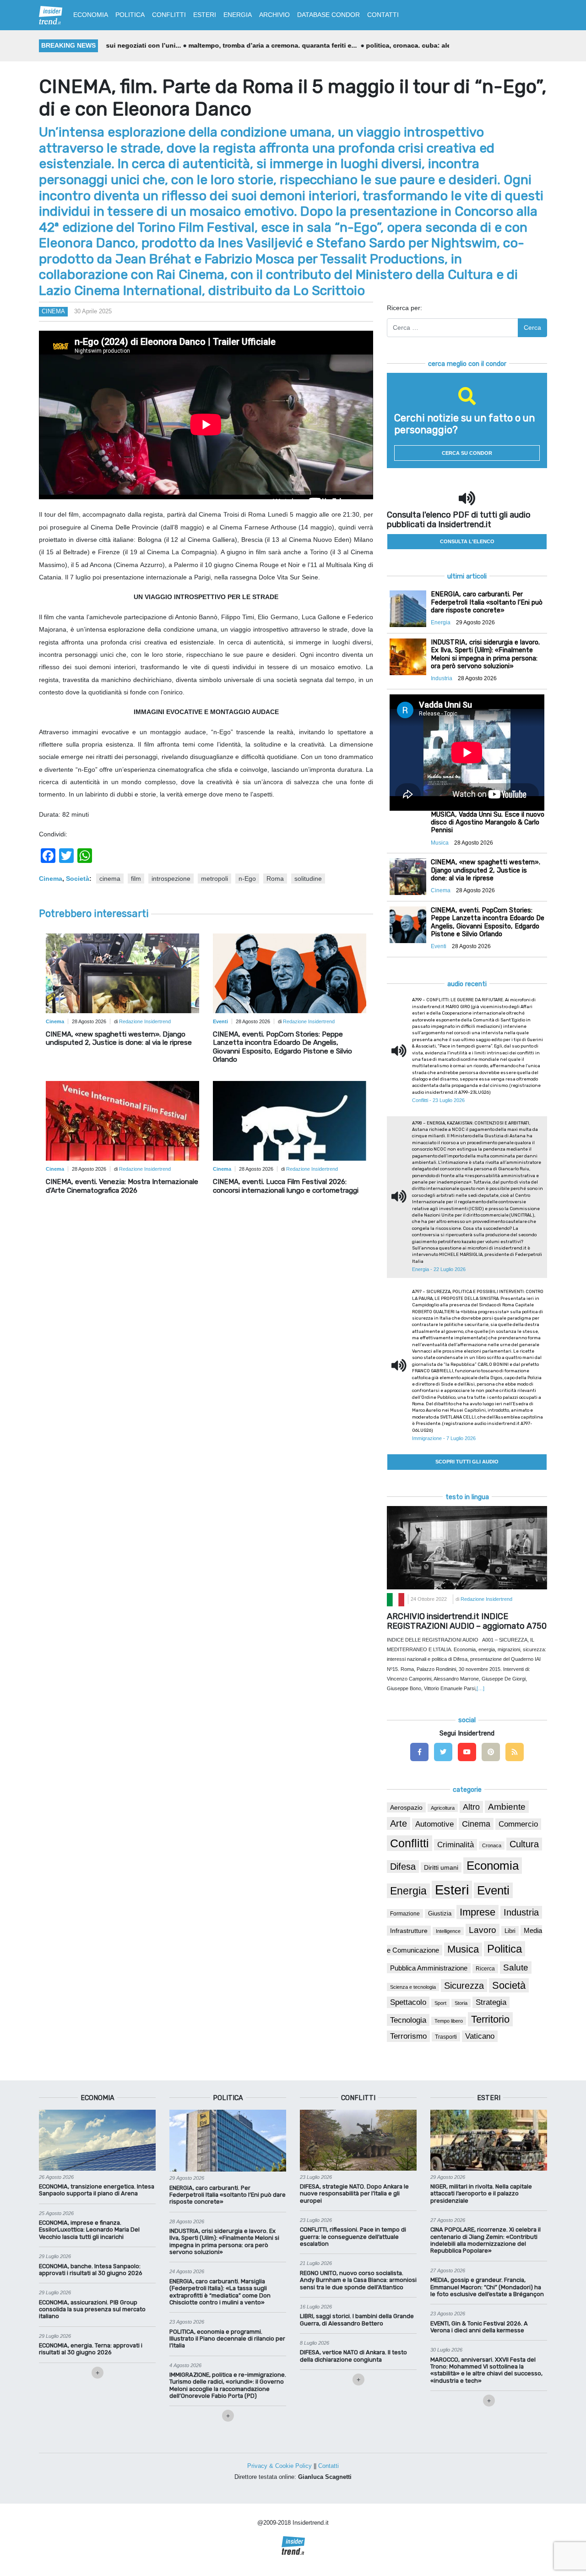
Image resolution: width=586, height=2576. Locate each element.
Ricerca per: (404, 308)
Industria (521, 1912)
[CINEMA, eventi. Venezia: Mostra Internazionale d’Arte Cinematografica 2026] (122, 1129)
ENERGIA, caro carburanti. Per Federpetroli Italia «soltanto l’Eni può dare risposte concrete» (228, 2195)
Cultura (524, 1844)
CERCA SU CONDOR (467, 453)
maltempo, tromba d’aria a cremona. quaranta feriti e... (195, 45)
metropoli (214, 879)
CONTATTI (383, 15)
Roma (275, 879)
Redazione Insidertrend (145, 1021)
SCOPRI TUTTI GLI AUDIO (467, 1462)
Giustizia (440, 1914)
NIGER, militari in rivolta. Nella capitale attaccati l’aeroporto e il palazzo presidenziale (481, 2194)
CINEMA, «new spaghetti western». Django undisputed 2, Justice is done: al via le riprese (119, 1038)
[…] (480, 1688)
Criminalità (456, 1845)
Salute (516, 1967)
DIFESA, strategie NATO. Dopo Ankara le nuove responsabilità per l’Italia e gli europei (354, 2194)
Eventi (493, 1890)
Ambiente (507, 1807)
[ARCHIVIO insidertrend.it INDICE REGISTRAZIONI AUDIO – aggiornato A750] (467, 1547)
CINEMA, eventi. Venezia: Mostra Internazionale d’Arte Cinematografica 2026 (122, 1186)
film (136, 879)
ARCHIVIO (274, 15)
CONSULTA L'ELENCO (467, 541)
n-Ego (247, 879)
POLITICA (130, 15)
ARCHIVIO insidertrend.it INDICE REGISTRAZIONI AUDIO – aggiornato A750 (467, 1621)
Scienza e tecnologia (413, 1987)
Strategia (491, 2002)
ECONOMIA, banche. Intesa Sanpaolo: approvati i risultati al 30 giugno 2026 (91, 2270)
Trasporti (446, 2037)
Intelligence (448, 1931)
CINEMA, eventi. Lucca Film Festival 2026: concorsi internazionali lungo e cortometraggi (286, 1186)
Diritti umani (441, 1867)
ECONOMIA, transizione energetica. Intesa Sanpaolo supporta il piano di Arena (97, 2190)
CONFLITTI (169, 15)
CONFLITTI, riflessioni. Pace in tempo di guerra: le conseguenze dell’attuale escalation (353, 2237)
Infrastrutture (409, 1931)
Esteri (452, 1890)
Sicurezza (464, 1986)
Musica (463, 1949)
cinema (110, 879)
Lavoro (483, 1930)
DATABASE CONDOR (328, 15)
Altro (471, 1807)
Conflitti (410, 1843)
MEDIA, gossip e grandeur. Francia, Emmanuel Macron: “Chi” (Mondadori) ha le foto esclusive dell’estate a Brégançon (487, 2287)
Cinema (53, 311)
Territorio (490, 2019)
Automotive (434, 1824)
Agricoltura (443, 1808)
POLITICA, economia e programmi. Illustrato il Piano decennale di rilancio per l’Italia (227, 2339)
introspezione (171, 879)
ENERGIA (238, 15)
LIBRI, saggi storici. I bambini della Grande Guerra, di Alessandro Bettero (357, 2319)
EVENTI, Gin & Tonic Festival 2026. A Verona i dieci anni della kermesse (479, 2327)
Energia (408, 1891)
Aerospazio (406, 1807)
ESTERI (205, 15)
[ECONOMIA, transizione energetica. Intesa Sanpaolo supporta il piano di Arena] (97, 2139)
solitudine (308, 879)
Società (78, 879)
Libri (510, 1931)
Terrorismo (408, 2036)
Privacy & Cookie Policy (279, 2466)
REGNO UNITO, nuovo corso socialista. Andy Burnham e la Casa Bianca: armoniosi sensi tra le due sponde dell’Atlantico (358, 2280)
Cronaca (492, 1845)
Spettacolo (408, 2002)
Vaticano (480, 2036)
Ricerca (485, 1969)
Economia (493, 1866)
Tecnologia (408, 2020)
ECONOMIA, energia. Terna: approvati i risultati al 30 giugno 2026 (91, 2349)
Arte (399, 1823)
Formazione (405, 1913)
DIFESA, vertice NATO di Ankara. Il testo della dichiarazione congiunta (353, 2356)
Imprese (477, 1912)
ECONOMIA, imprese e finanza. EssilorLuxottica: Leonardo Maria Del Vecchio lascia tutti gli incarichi (89, 2230)
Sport (440, 2003)
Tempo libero (449, 2021)
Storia (461, 2003)
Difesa (403, 1867)
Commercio (518, 1824)
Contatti (328, 2466)
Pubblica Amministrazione (429, 1968)
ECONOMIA (91, 15)
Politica (505, 1949)
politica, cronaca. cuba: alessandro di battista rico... (369, 45)
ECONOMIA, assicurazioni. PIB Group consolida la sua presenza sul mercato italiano (92, 2309)
